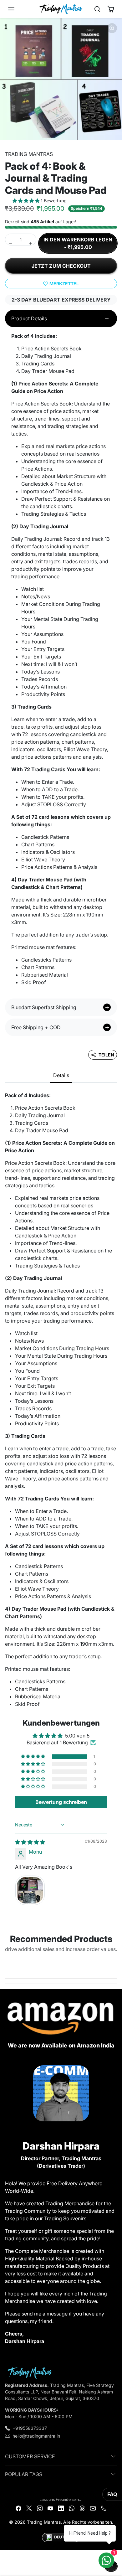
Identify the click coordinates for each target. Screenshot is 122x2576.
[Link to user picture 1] (30, 1890)
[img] (30, 1842)
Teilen (106, 1055)
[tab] (61, 1076)
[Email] (93, 2508)
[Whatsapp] (72, 2508)
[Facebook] (18, 2508)
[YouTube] (50, 2508)
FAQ (112, 2494)
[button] (18, 9)
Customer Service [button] (30, 2456)
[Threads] (82, 2508)
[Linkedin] (61, 2508)
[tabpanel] (61, 1400)
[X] (29, 2508)
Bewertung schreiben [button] (61, 1802)
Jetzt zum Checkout (61, 266)
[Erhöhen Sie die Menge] (31, 243)
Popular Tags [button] (24, 2474)
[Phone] (104, 2508)
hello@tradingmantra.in (36, 2436)
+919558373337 (30, 2428)
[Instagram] (40, 2508)
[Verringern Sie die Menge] (11, 243)
